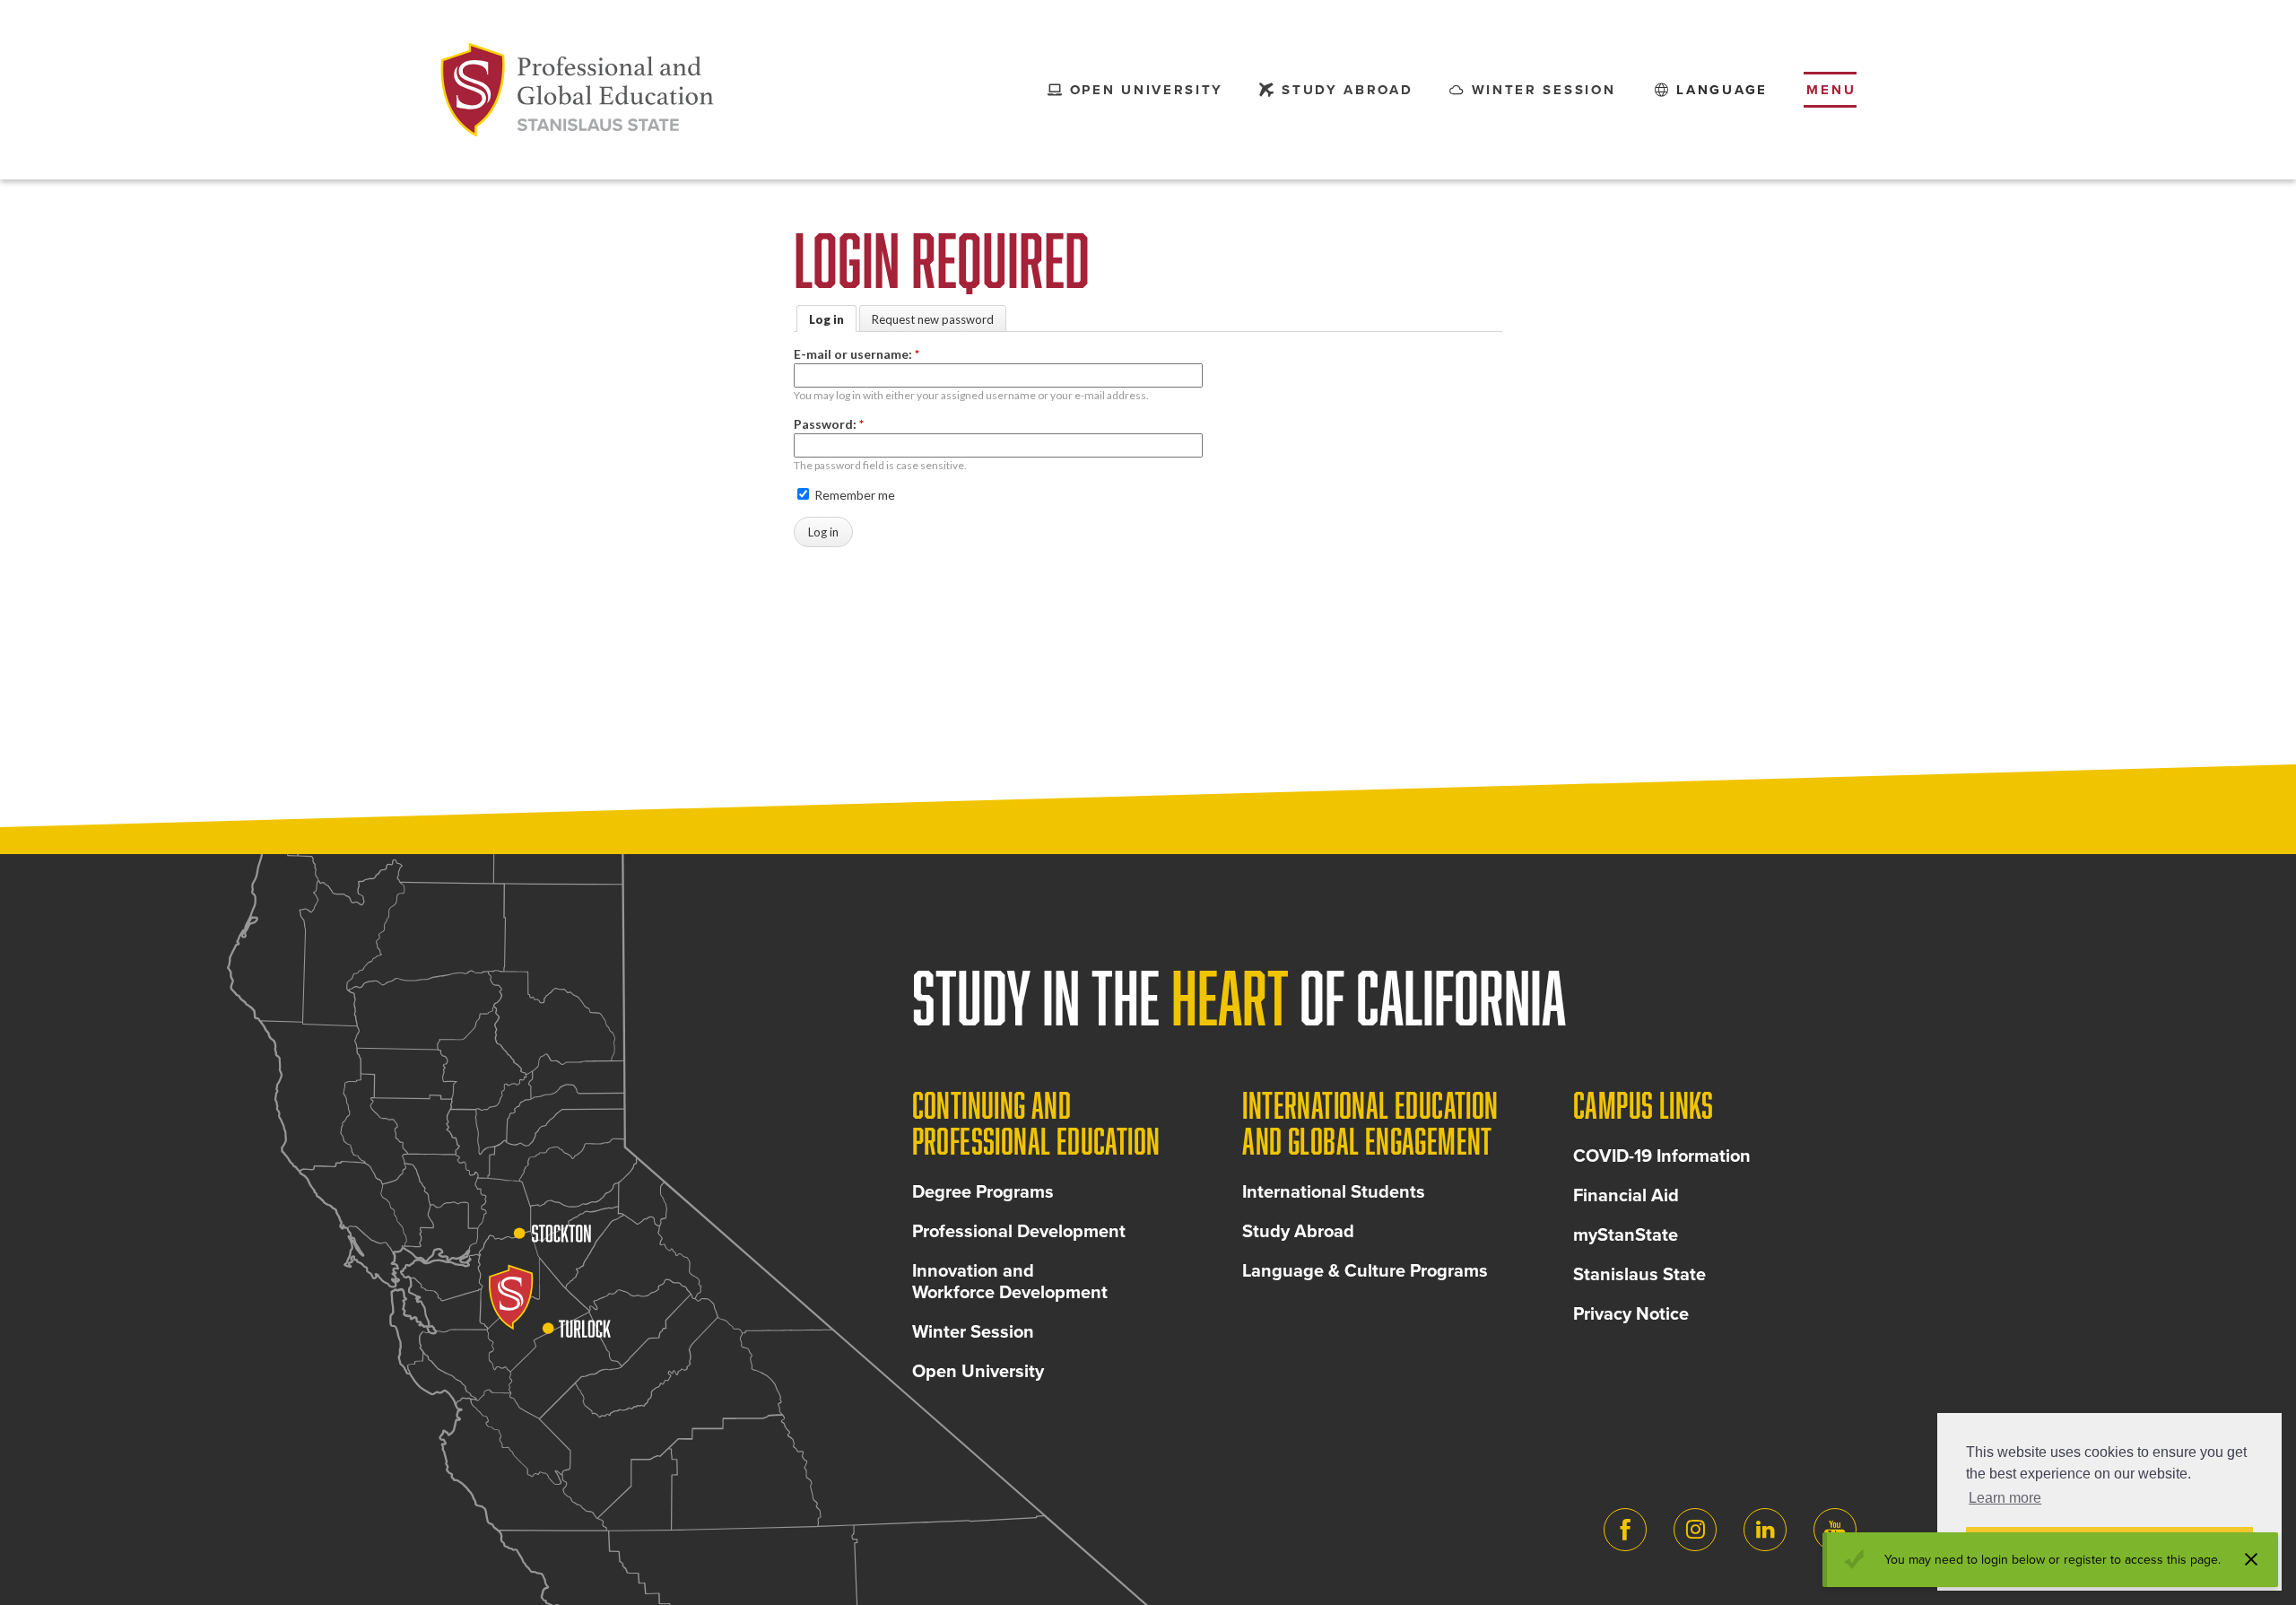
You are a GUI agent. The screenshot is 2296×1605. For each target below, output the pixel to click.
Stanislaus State (1639, 1275)
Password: (829, 424)
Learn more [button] (2005, 1498)
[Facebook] (1625, 1530)
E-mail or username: (857, 354)
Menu (1831, 90)
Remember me (853, 495)
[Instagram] (1695, 1530)
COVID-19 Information (1662, 1156)
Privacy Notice (1631, 1314)
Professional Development (1019, 1232)
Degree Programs (983, 1192)
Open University (978, 1372)
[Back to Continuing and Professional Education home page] (578, 90)
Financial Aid (1626, 1196)
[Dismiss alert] (2251, 1559)
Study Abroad (1298, 1232)
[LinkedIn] (1765, 1530)
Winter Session (973, 1332)
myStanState (1626, 1235)
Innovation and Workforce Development (1010, 1282)
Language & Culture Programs (1365, 1271)
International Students (1334, 1192)
